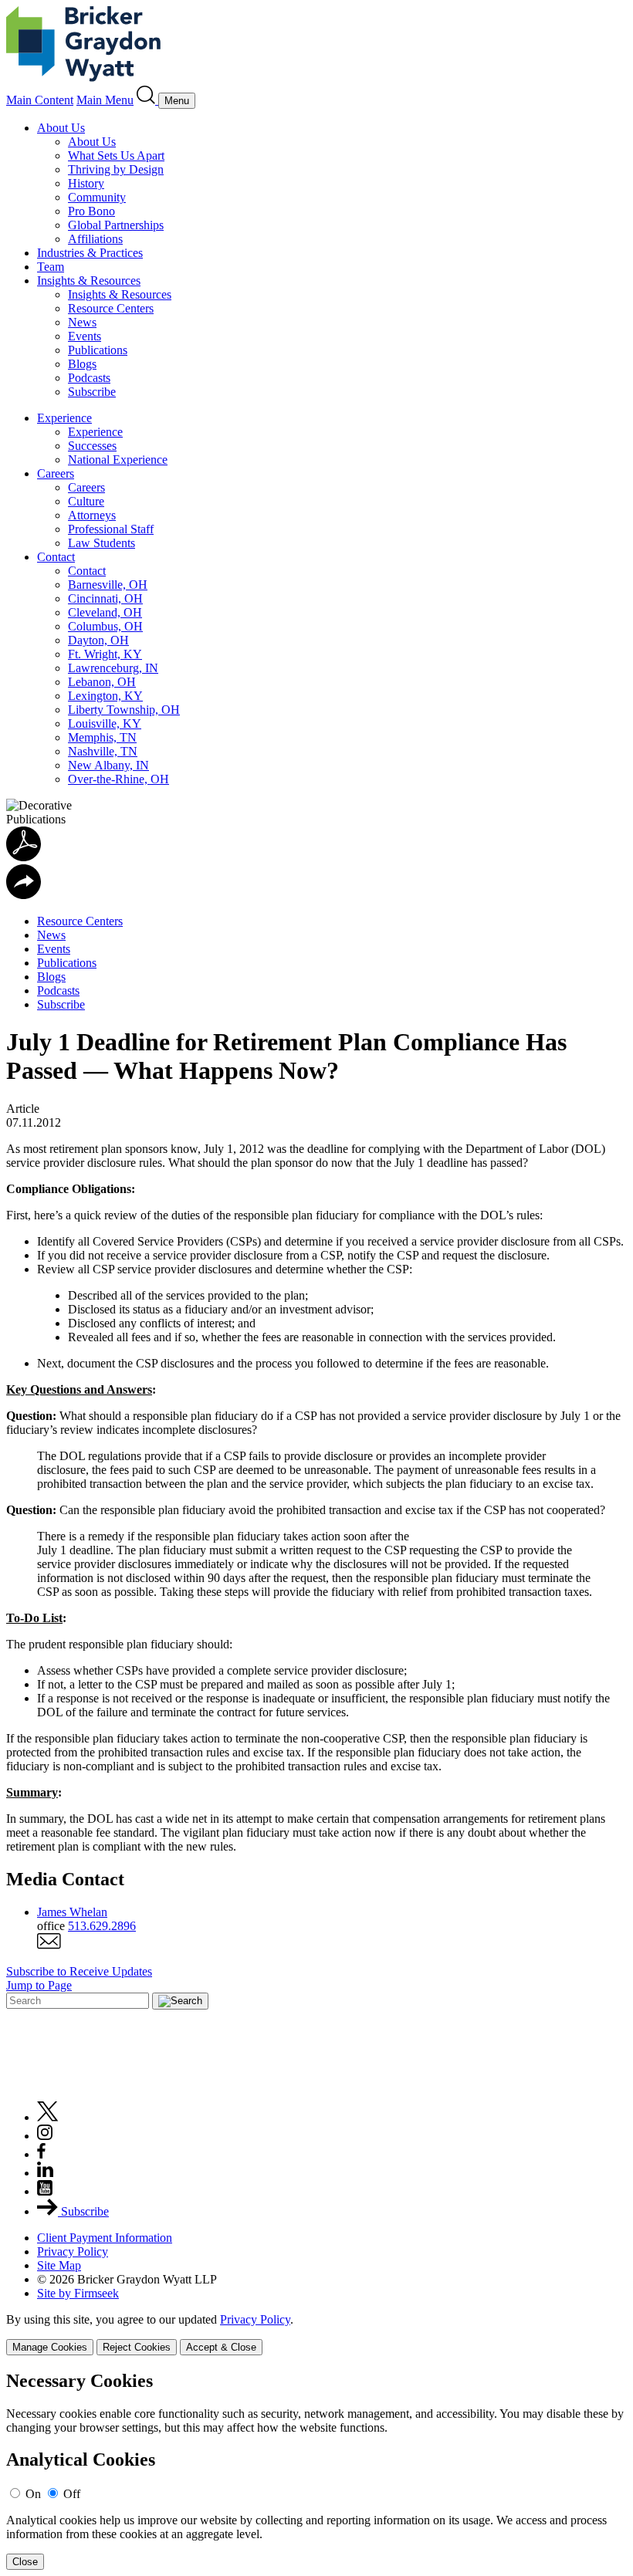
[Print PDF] (24, 857)
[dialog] (316, 2334)
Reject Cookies (137, 2347)
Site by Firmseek (78, 2293)
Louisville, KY (105, 723)
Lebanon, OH (102, 682)
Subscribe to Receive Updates (79, 1971)
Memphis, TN (102, 737)
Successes (92, 446)
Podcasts (89, 378)
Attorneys (92, 515)
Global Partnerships (116, 225)
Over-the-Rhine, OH (118, 779)
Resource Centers (111, 308)
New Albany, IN (108, 765)
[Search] (147, 100)
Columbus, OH (105, 626)
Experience (64, 418)
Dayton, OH (98, 640)
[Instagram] (46, 2136)
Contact (56, 557)
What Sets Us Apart (116, 156)
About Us (61, 128)
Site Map (59, 2265)
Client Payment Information (105, 2238)
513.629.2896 (102, 1926)
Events (85, 336)
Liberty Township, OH (124, 710)
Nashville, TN (103, 751)
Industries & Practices (90, 253)
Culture (86, 501)
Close (25, 2562)
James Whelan (72, 1912)
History (86, 183)
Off (72, 2494)
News (82, 322)
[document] (316, 2471)
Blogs (82, 364)
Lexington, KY (105, 696)
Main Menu (105, 100)
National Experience (118, 460)
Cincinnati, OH (105, 598)
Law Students (102, 543)
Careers (56, 473)
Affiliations (95, 239)
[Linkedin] (45, 2173)
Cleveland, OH (105, 612)
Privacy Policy (73, 2251)
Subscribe (92, 392)
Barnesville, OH (108, 585)
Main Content (40, 100)
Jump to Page (39, 1985)
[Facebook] (41, 2154)
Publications (98, 350)
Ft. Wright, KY (105, 654)
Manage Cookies (50, 2347)
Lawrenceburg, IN (113, 668)
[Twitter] (48, 2117)
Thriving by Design (116, 169)
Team (51, 267)
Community (97, 197)
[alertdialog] (316, 2471)
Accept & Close (221, 2347)
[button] (24, 895)
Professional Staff (111, 529)
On (33, 2494)
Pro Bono (91, 211)
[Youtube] (45, 2191)
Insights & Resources (89, 281)
